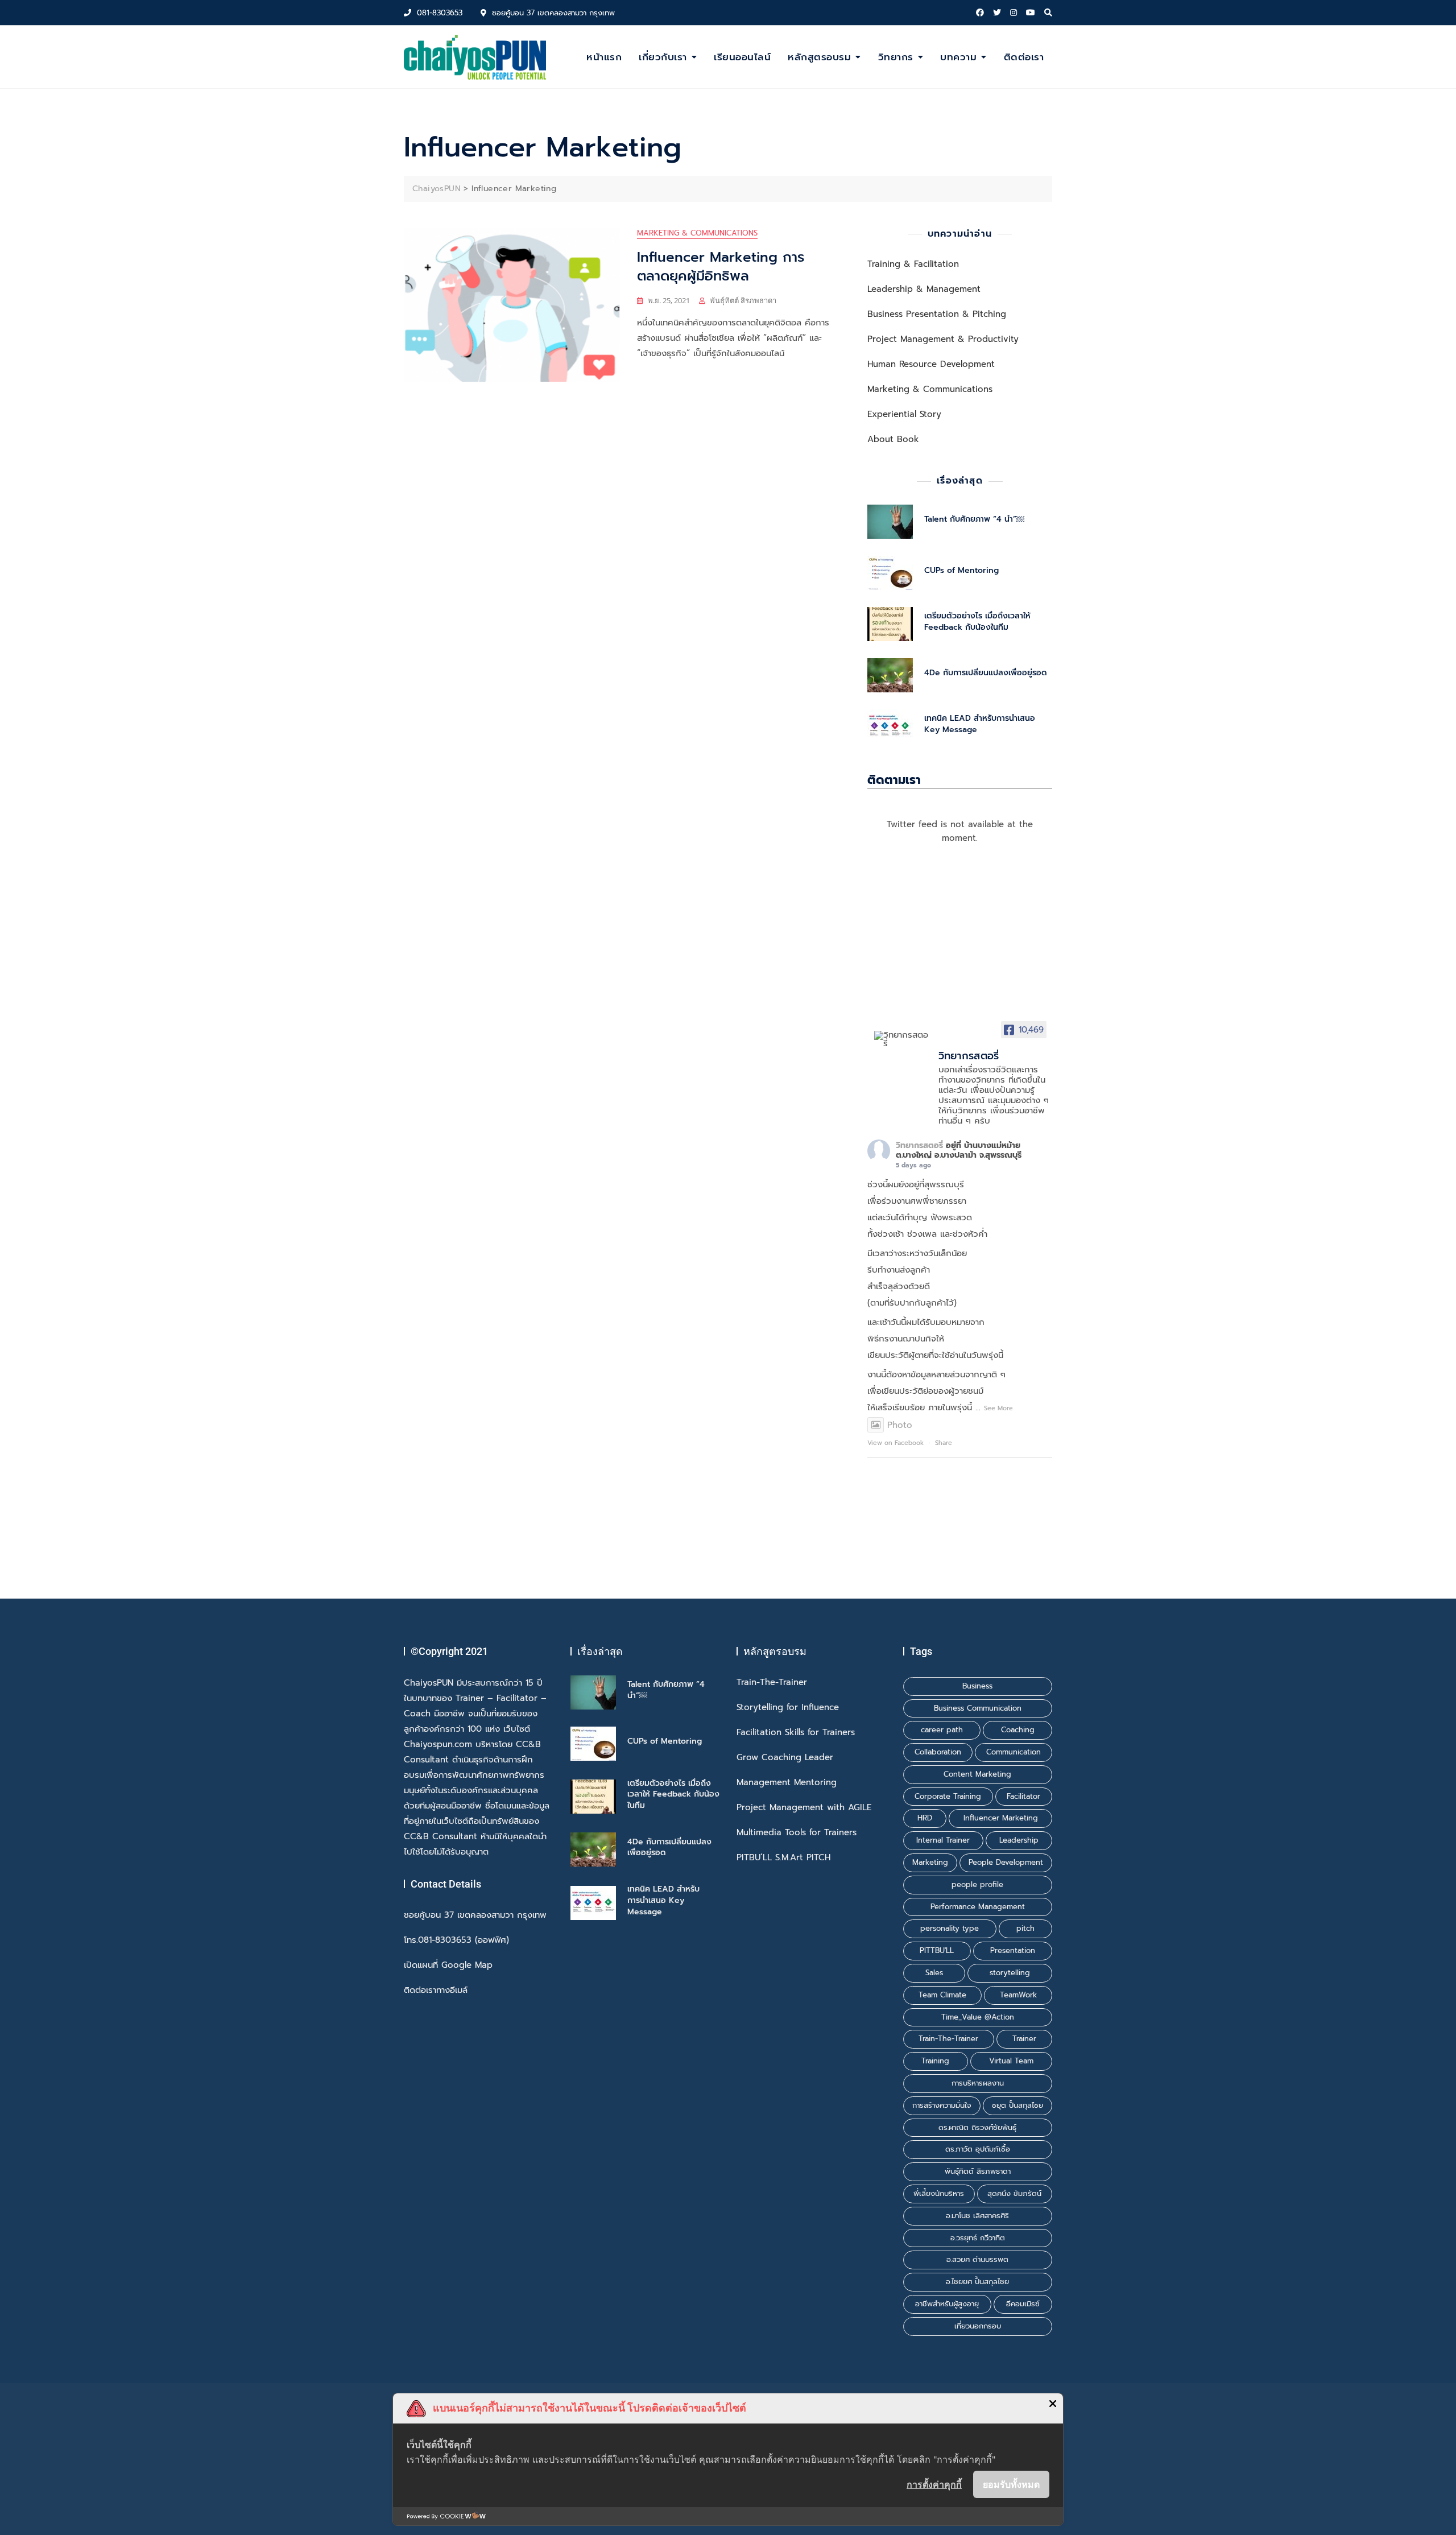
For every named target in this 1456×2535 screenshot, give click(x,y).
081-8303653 (438, 13)
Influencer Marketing (1001, 1818)
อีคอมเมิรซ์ (1023, 2304)
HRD (925, 1818)
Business (977, 1686)
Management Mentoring (787, 1783)
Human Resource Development (931, 364)
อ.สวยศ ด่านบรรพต (977, 2259)
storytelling (1010, 1973)
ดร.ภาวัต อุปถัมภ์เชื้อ (978, 2149)
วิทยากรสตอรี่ (919, 1145)
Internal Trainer (943, 1840)
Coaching (1018, 1730)
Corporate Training (948, 1796)
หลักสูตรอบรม (819, 57)
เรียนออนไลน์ (742, 57)
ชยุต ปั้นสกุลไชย (1017, 2105)
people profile (977, 1884)
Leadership (1019, 1840)
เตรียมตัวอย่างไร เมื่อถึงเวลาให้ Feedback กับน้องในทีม (977, 622)
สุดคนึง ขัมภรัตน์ (1014, 2193)
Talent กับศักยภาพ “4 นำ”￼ (974, 519)
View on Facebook (895, 1443)
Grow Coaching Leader (785, 1758)
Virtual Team (1011, 2061)
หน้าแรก (604, 57)
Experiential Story (904, 414)
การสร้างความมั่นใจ (942, 2105)
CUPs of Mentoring (961, 570)
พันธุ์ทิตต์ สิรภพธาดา (743, 300)
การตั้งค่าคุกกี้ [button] (934, 2484)
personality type (950, 1928)
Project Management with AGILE (804, 1808)
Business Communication (978, 1708)
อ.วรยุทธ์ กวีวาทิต (978, 2238)
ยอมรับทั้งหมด (1011, 2484)
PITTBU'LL (937, 1950)
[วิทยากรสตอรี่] (901, 1039)
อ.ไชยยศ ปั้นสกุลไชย (977, 2282)
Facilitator (1023, 1796)
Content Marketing (977, 1774)
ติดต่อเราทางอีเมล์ (436, 1990)
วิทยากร (896, 57)
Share (944, 1443)
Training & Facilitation (913, 264)
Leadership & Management (924, 289)
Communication (1014, 1752)
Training (935, 2061)
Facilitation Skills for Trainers (796, 1733)
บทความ (958, 57)
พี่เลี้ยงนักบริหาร (939, 2193)
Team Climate (942, 1995)
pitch (1025, 1928)
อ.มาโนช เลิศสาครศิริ (977, 2216)
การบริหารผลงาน (978, 2083)
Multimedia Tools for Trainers (797, 1833)
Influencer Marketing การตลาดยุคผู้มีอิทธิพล (721, 267)
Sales (934, 1973)
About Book (893, 439)
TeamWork (1018, 1995)
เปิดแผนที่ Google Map (448, 1965)
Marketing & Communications (697, 233)
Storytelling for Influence (788, 1708)
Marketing (930, 1862)
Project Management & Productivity (943, 339)
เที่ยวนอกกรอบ (978, 2326)
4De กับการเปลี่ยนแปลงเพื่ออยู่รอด (986, 673)
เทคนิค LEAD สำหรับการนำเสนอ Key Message (980, 724)
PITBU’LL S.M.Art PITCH (783, 1858)
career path (942, 1730)
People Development (1006, 1862)
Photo (900, 1425)
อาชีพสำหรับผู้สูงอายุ (947, 2304)
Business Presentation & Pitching (937, 314)
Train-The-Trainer (772, 1683)
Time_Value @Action (978, 2017)
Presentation (1013, 1950)
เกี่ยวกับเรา (663, 57)
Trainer (1024, 2039)
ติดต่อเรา (1024, 57)
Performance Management (978, 1907)
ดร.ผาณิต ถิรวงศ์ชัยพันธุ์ (977, 2127)
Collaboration (938, 1752)
